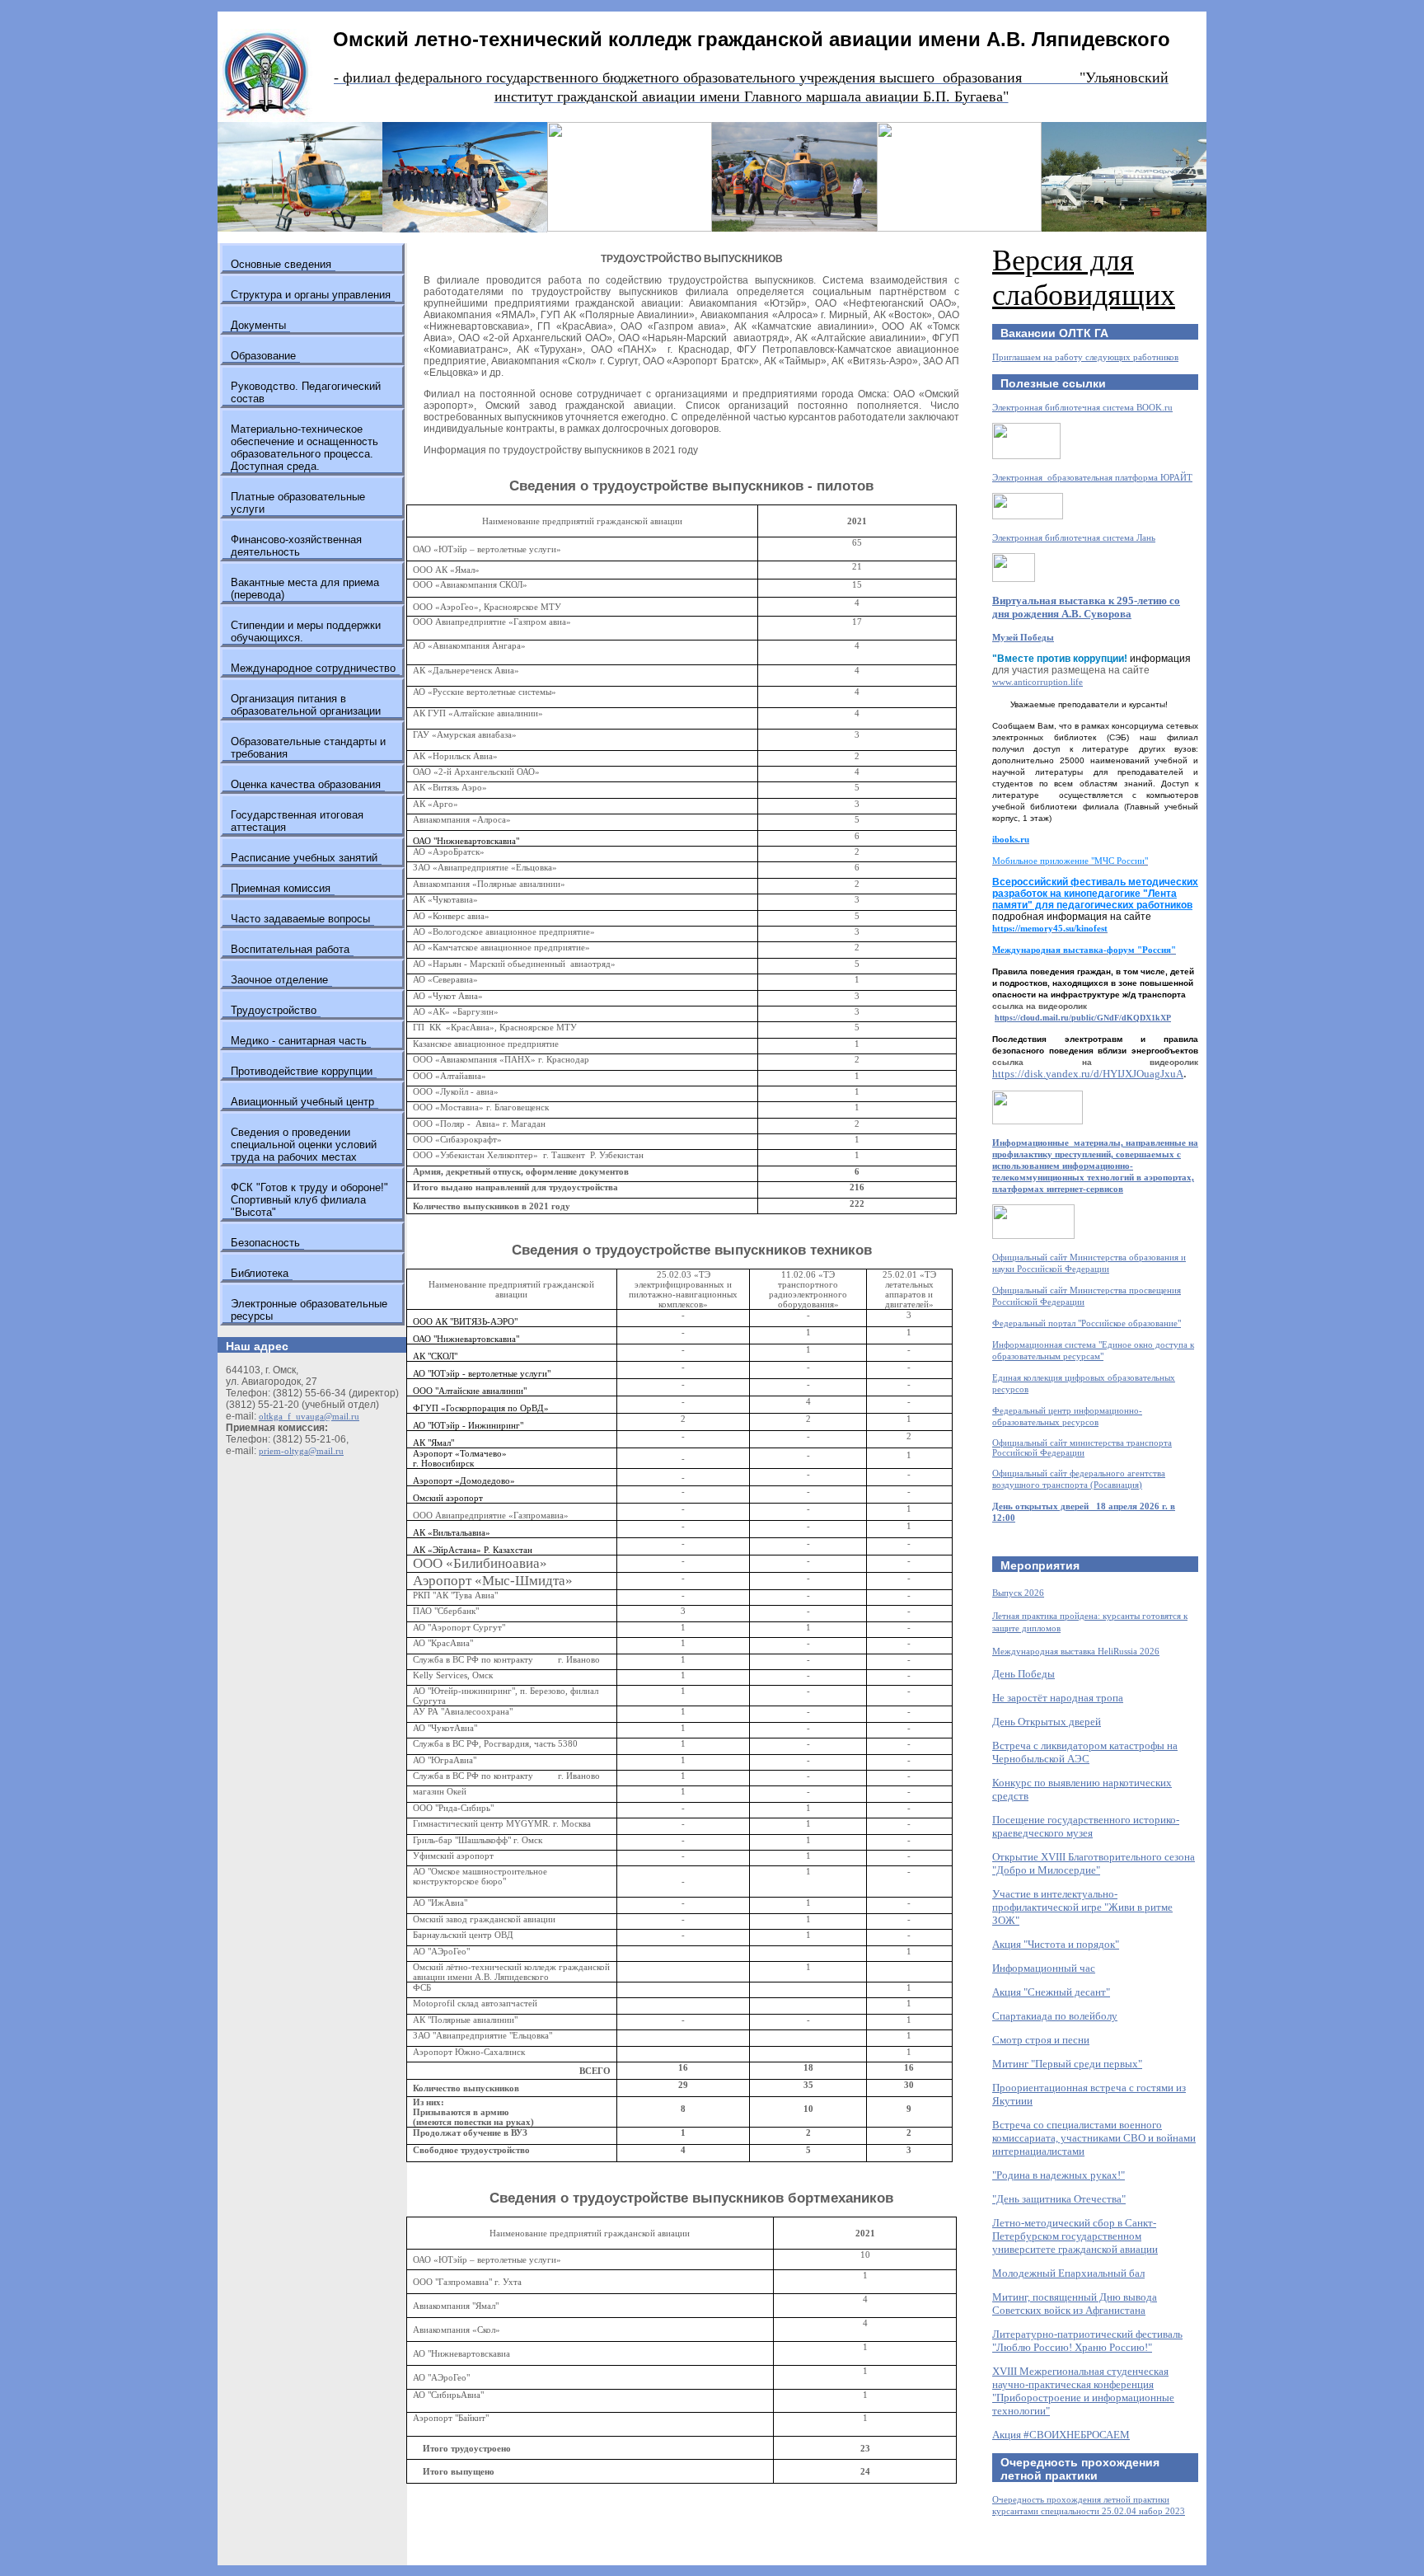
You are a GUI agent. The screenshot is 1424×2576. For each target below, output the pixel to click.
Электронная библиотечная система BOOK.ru (1082, 407)
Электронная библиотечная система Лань (1074, 537)
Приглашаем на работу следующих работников (1085, 357)
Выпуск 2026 (1018, 1593)
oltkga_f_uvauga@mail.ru (309, 1416)
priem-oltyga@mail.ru (301, 1451)
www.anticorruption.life (1038, 682)
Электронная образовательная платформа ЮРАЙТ (1092, 477)
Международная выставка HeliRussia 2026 (1076, 1651)
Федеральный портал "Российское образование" (1087, 1323)
